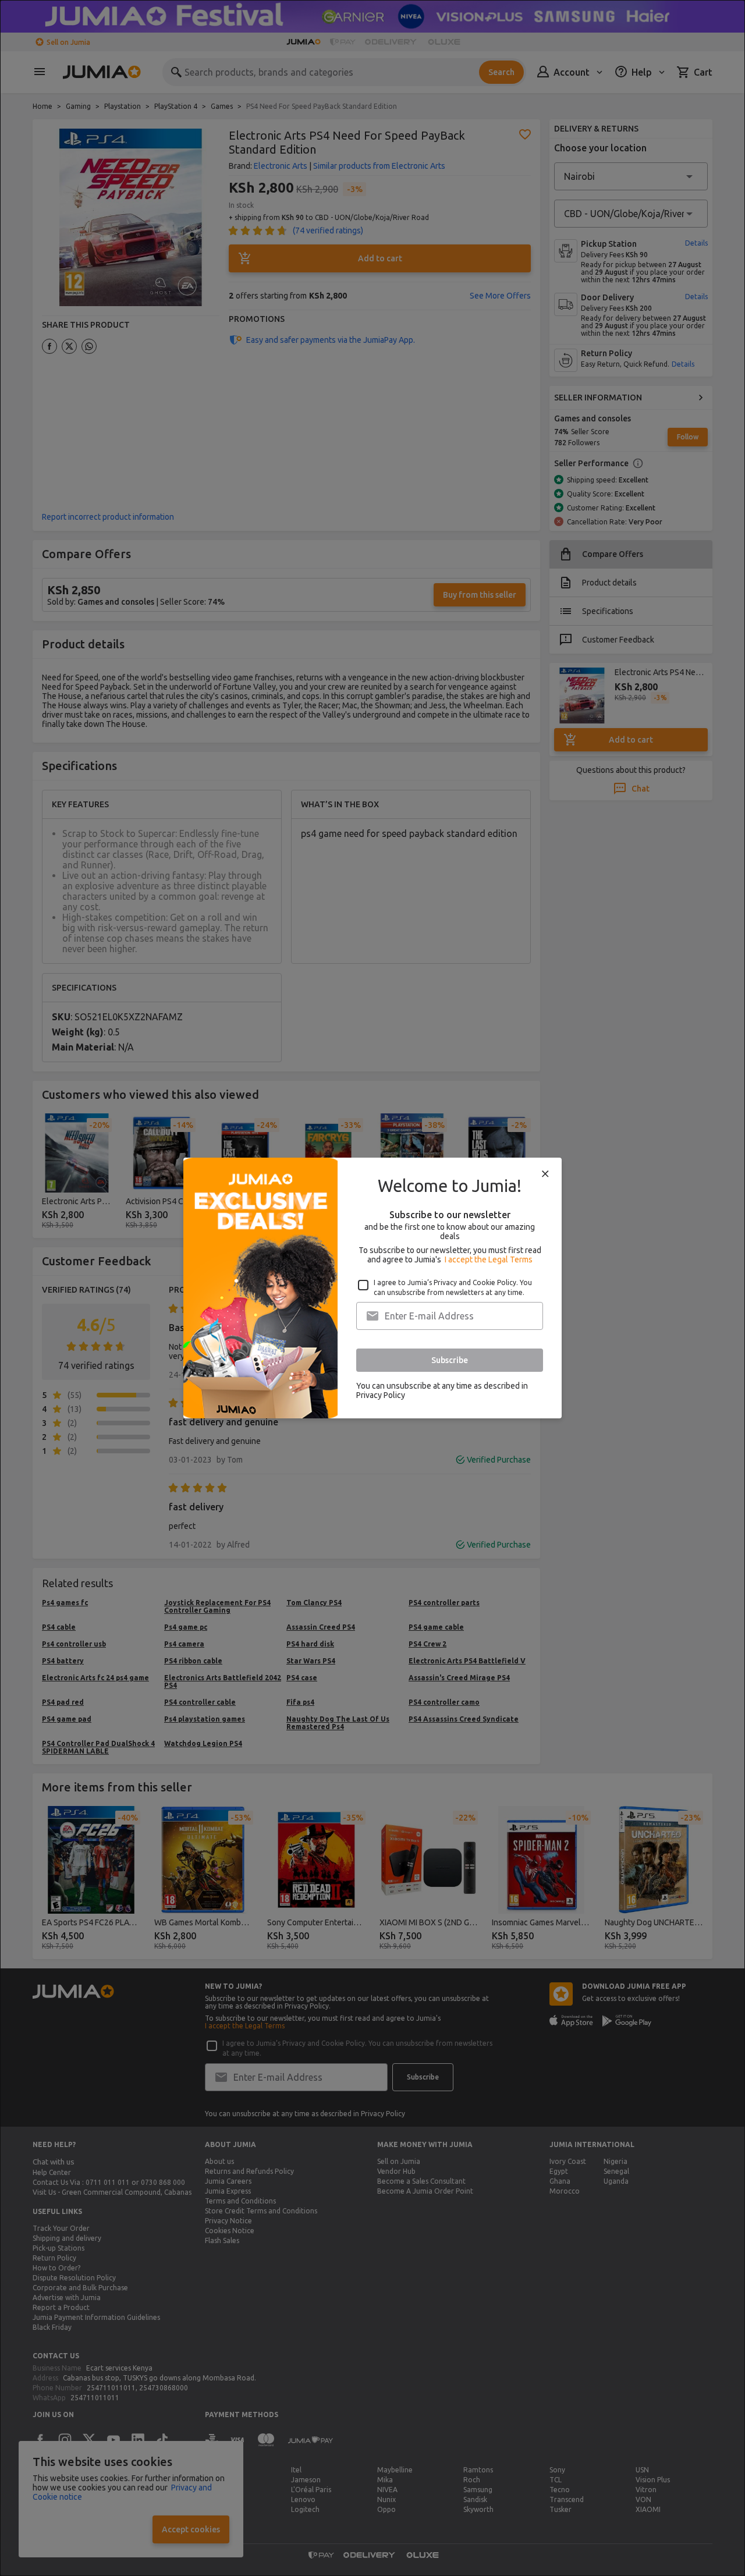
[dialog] (372, 1288)
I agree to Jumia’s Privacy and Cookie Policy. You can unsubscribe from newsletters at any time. (453, 1287)
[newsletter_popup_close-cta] (545, 1174)
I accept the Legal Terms (489, 1259)
